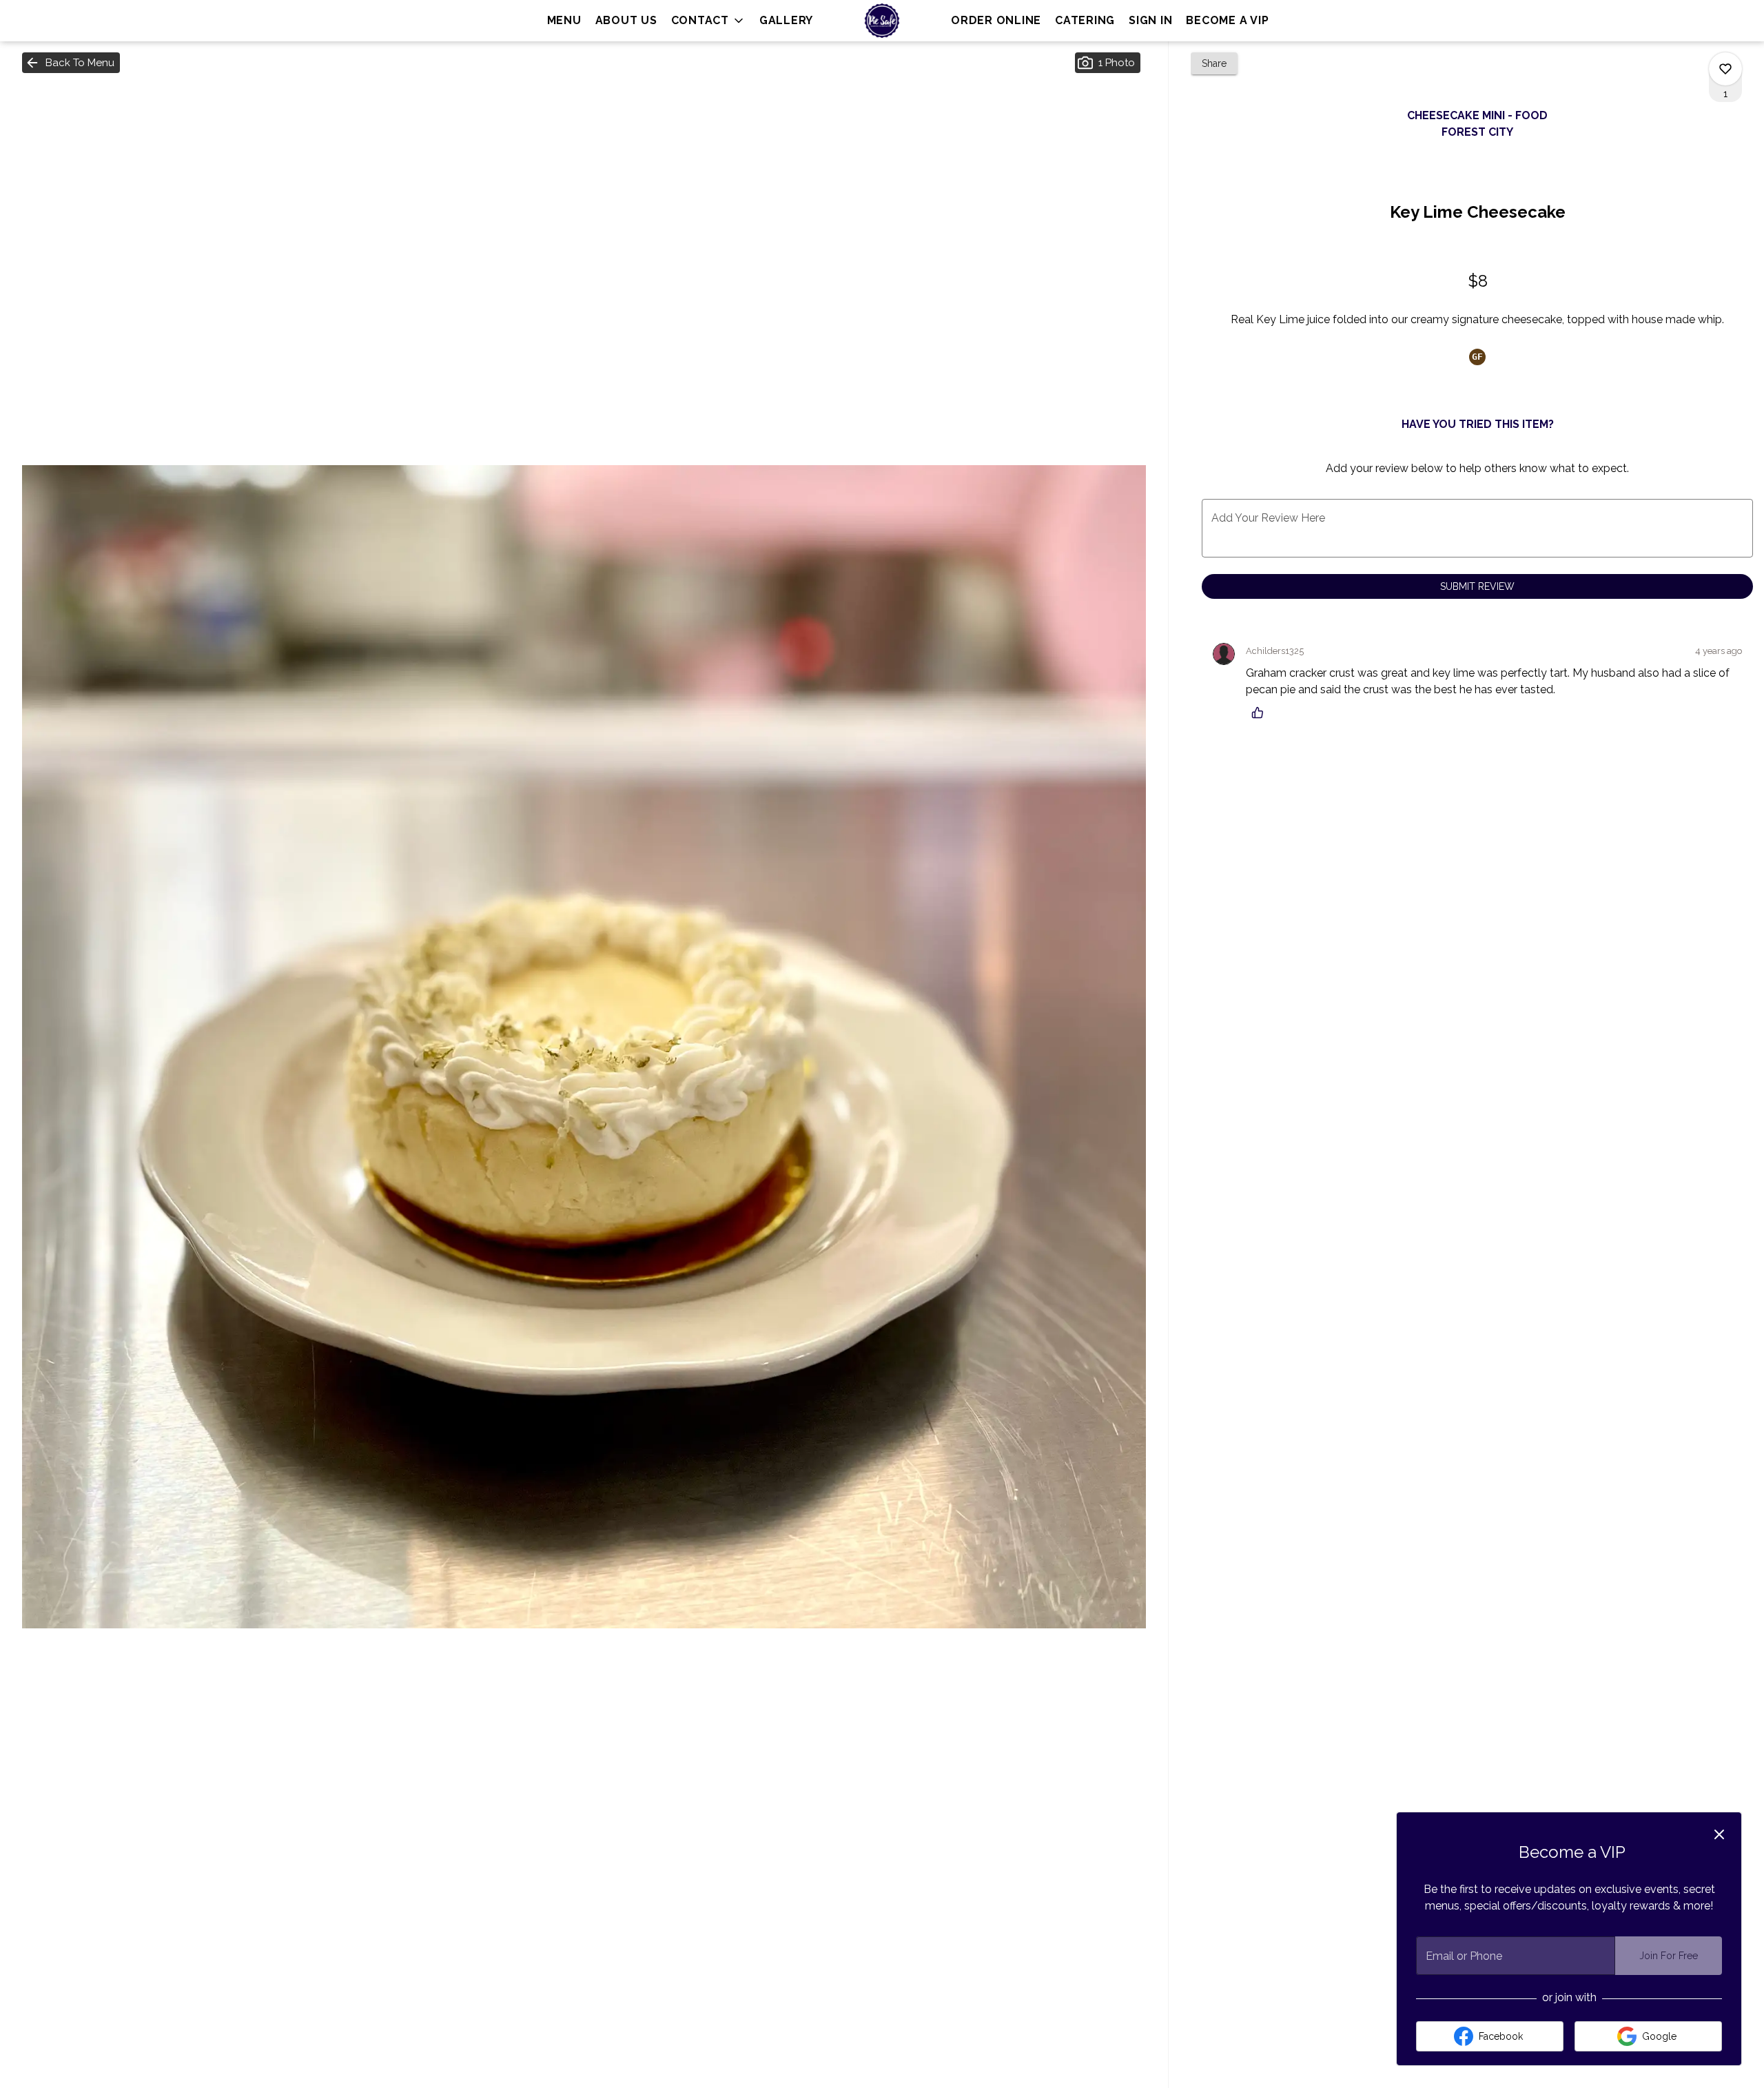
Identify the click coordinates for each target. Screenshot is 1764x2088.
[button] (708, 21)
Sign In (1150, 20)
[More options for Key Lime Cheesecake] (1725, 69)
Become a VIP (1227, 20)
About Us (626, 20)
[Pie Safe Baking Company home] (882, 21)
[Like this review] (1261, 713)
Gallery (786, 20)
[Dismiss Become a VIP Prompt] (1719, 1834)
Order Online (996, 20)
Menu (564, 20)
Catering (1085, 20)
